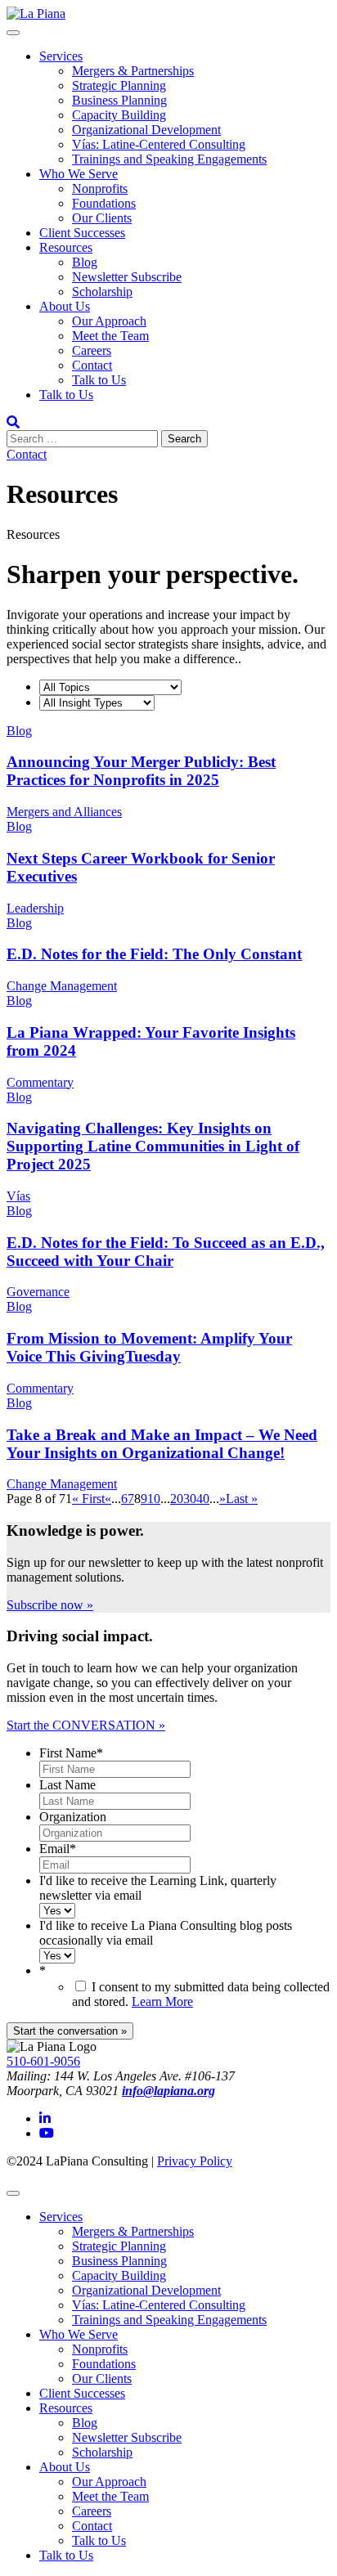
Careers (92, 350)
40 (203, 1499)
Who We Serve (79, 174)
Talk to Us (99, 380)
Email (58, 1849)
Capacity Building (119, 115)
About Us (65, 306)
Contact (92, 365)
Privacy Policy (195, 2161)
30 (190, 1499)
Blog (85, 262)
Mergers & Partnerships (133, 71)
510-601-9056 (43, 2061)
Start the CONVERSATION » (86, 1725)
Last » (242, 1499)
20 (177, 1499)
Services (61, 56)
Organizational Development (146, 130)
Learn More (162, 2002)
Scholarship (102, 292)
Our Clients (102, 218)
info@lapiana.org (168, 2091)
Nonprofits (100, 188)
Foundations (104, 203)
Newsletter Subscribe (127, 277)
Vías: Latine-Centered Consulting (159, 144)
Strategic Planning (119, 85)
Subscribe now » (50, 1605)
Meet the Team (110, 336)
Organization (73, 1817)
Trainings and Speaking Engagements (169, 159)
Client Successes (82, 233)
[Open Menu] (13, 33)
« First (88, 1499)
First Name (71, 1753)
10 (154, 1499)
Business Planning (119, 100)
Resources (66, 247)
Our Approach (109, 321)
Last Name (67, 1785)
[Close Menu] (13, 2193)
